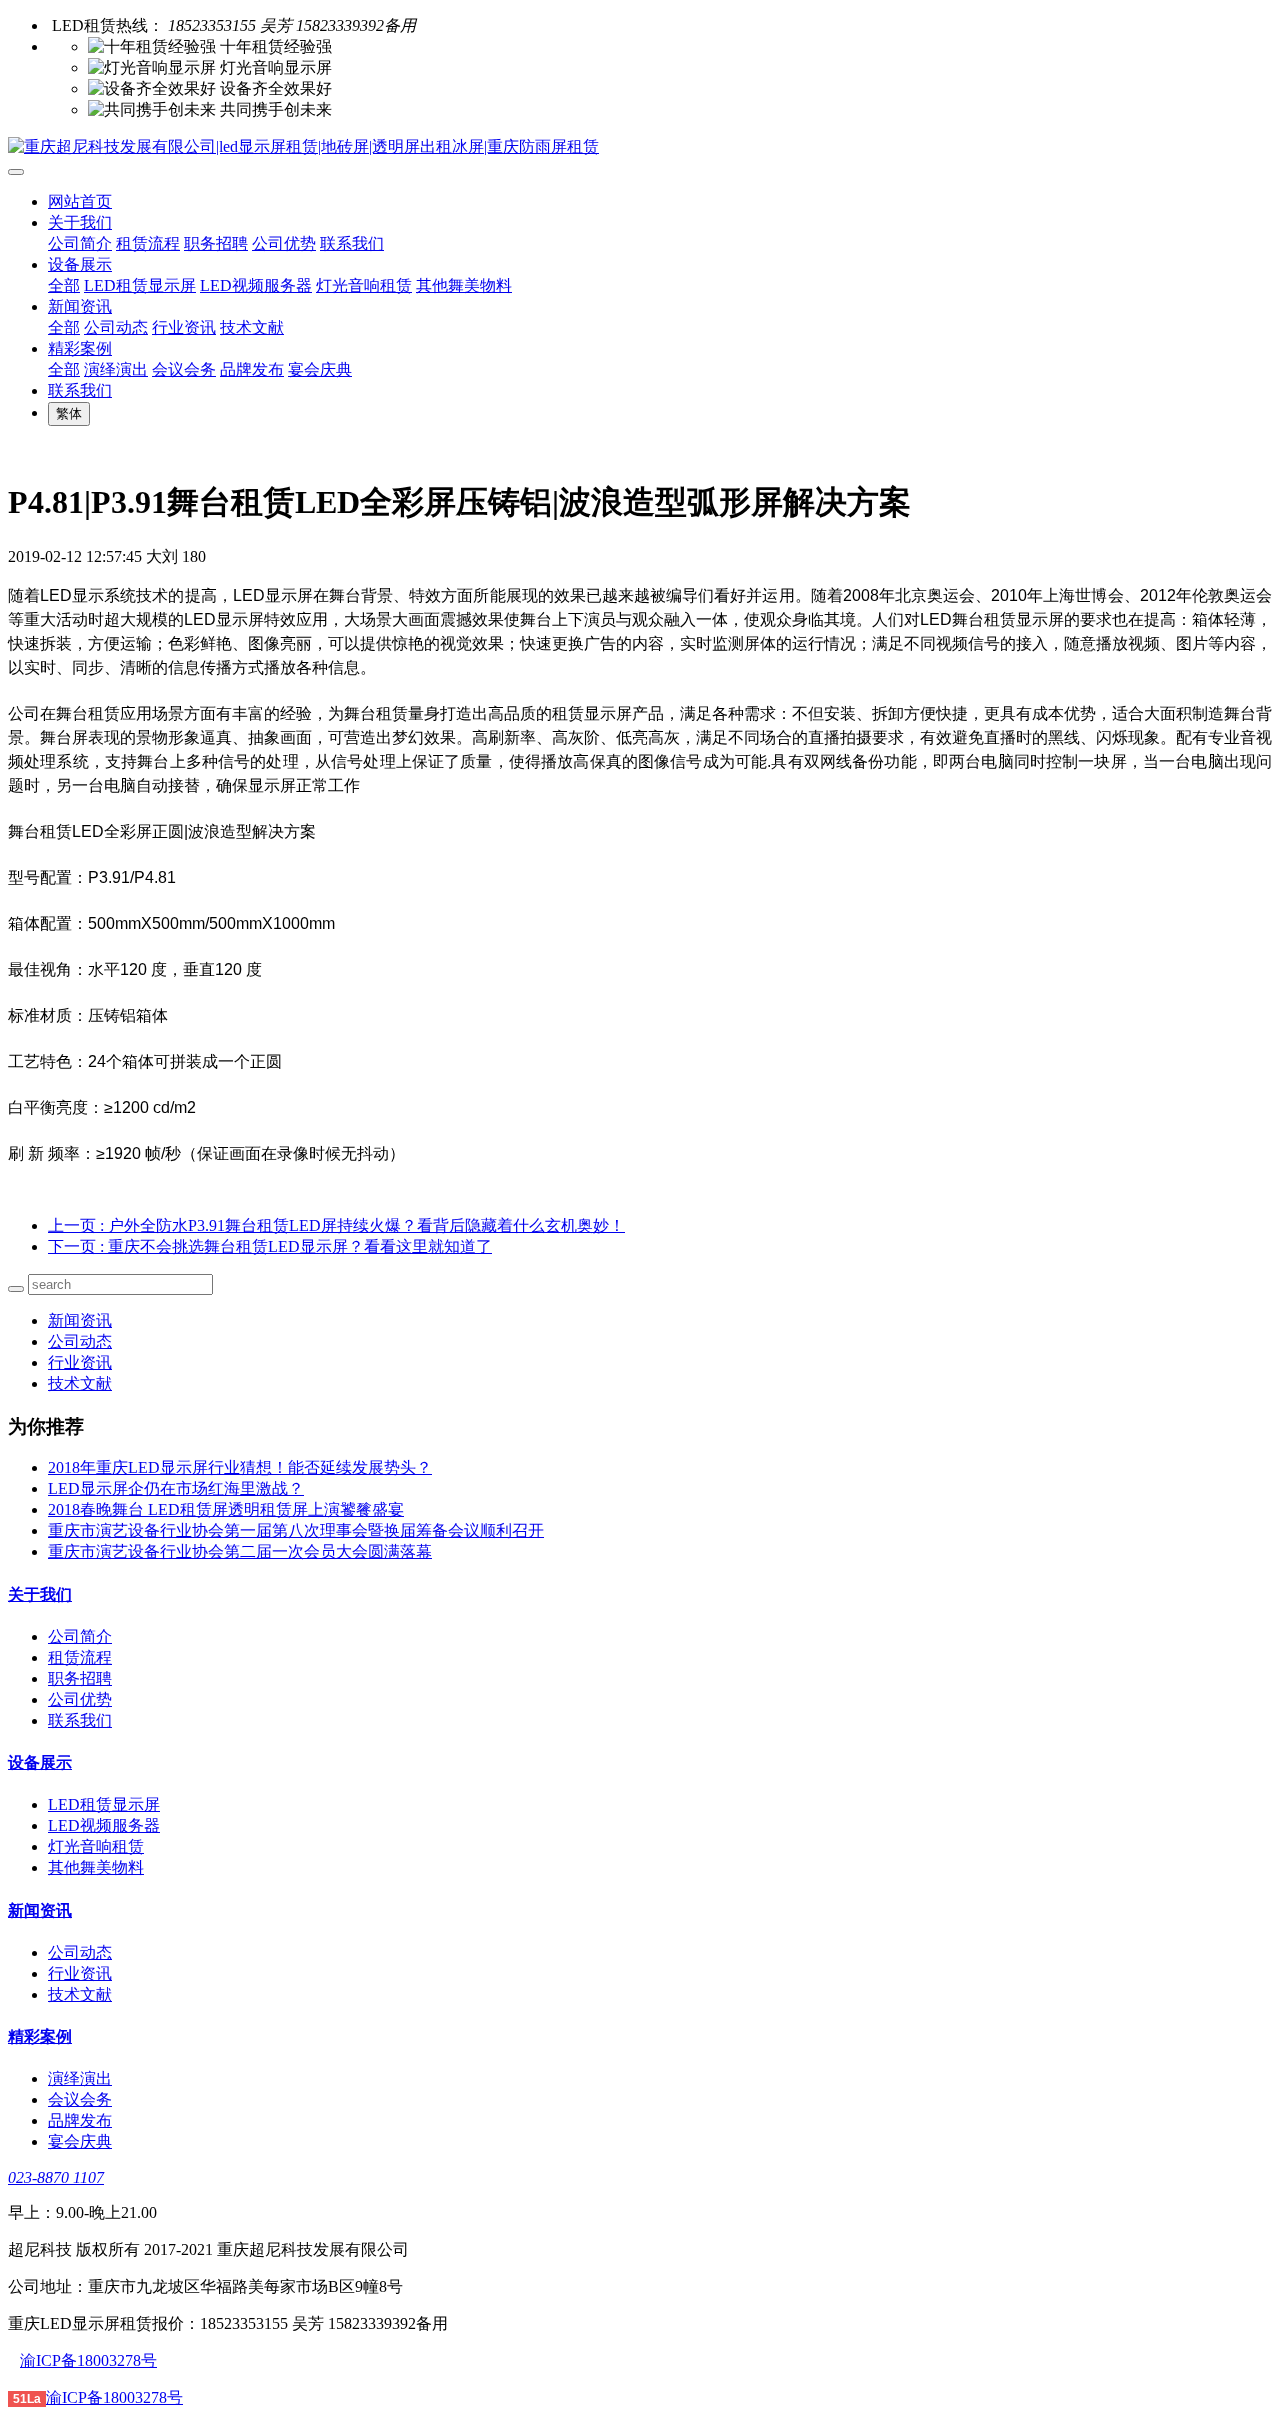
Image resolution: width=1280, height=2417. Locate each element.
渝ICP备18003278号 (88, 2360)
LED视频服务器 (256, 285)
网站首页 (80, 201)
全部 (64, 285)
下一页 (270, 1246)
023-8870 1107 (56, 2177)
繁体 (69, 413)
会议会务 (184, 369)
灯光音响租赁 (364, 285)
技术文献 (252, 327)
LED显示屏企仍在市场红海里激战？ (176, 1488)
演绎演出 (116, 369)
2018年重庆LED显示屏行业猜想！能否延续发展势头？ (240, 1467)
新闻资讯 (80, 306)
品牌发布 (252, 369)
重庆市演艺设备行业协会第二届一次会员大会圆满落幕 (240, 1551)
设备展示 (80, 264)
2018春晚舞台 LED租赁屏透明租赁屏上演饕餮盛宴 (226, 1509)
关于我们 (80, 222)
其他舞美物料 (464, 285)
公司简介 (80, 243)
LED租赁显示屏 (140, 285)
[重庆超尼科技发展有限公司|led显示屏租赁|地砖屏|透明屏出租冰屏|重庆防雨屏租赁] (640, 147)
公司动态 (116, 327)
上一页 (336, 1225)
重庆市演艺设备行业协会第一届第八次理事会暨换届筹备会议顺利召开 (296, 1530)
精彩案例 (80, 348)
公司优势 (284, 243)
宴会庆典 (320, 369)
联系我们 (352, 243)
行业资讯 (184, 327)
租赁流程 (148, 243)
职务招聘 (216, 243)
